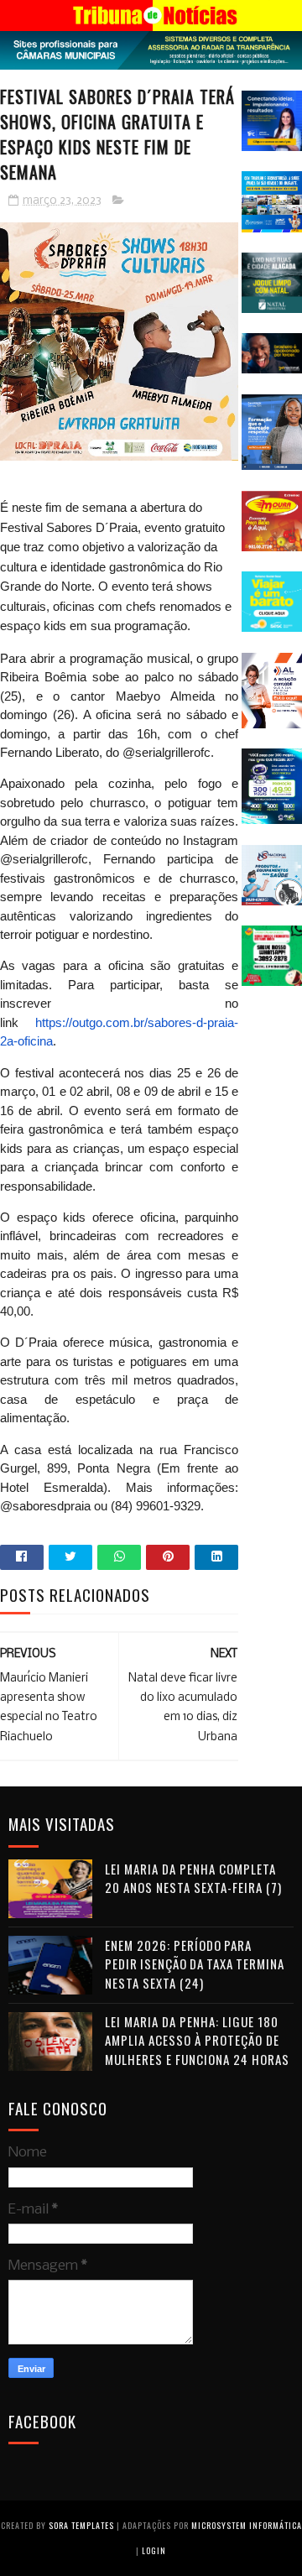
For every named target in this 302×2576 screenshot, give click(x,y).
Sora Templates (81, 2525)
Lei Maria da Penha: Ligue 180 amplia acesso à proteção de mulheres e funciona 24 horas (197, 2040)
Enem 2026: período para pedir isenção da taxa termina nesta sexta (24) (195, 1964)
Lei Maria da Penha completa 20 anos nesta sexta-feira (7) (193, 1878)
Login (154, 2550)
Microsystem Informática (247, 2525)
